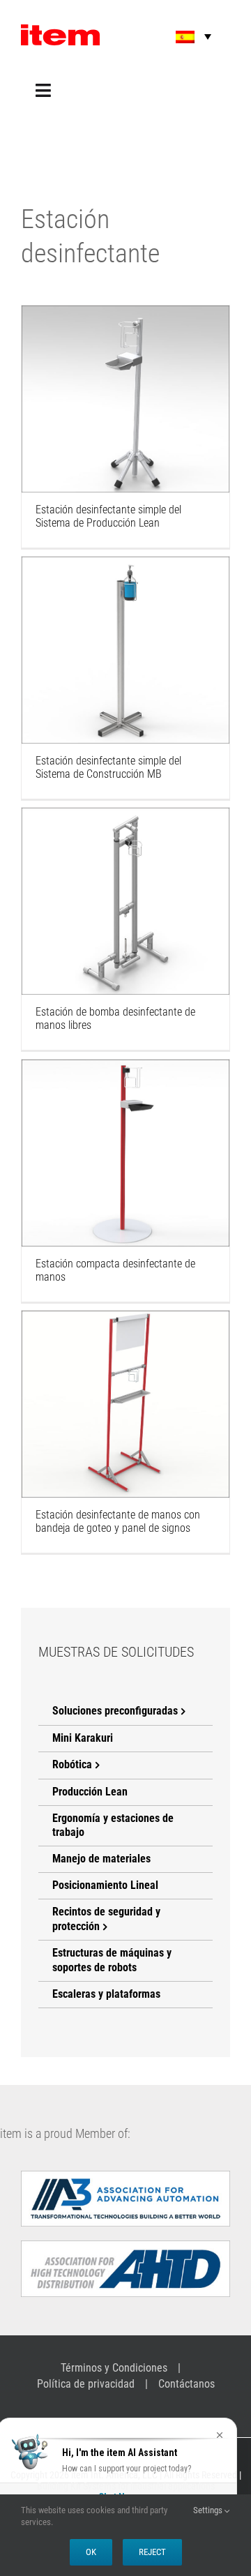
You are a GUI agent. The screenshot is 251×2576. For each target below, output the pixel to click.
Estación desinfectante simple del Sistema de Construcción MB (125, 631)
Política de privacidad (86, 2384)
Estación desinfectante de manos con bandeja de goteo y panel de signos (125, 1377)
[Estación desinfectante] (125, 399)
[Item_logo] (60, 30)
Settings (209, 2510)
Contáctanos (187, 2384)
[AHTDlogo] (125, 2246)
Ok (91, 2552)
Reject (152, 2552)
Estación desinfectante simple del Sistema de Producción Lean (125, 379)
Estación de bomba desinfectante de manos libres (125, 882)
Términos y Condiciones (114, 2368)
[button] (184, 37)
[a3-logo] (125, 2176)
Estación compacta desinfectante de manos (125, 1133)
